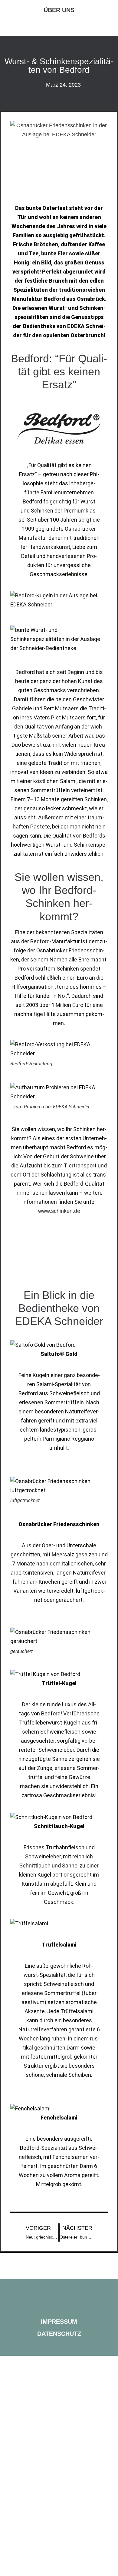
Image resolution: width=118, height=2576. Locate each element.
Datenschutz (59, 2334)
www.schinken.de (59, 1211)
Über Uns (59, 10)
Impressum (59, 2322)
